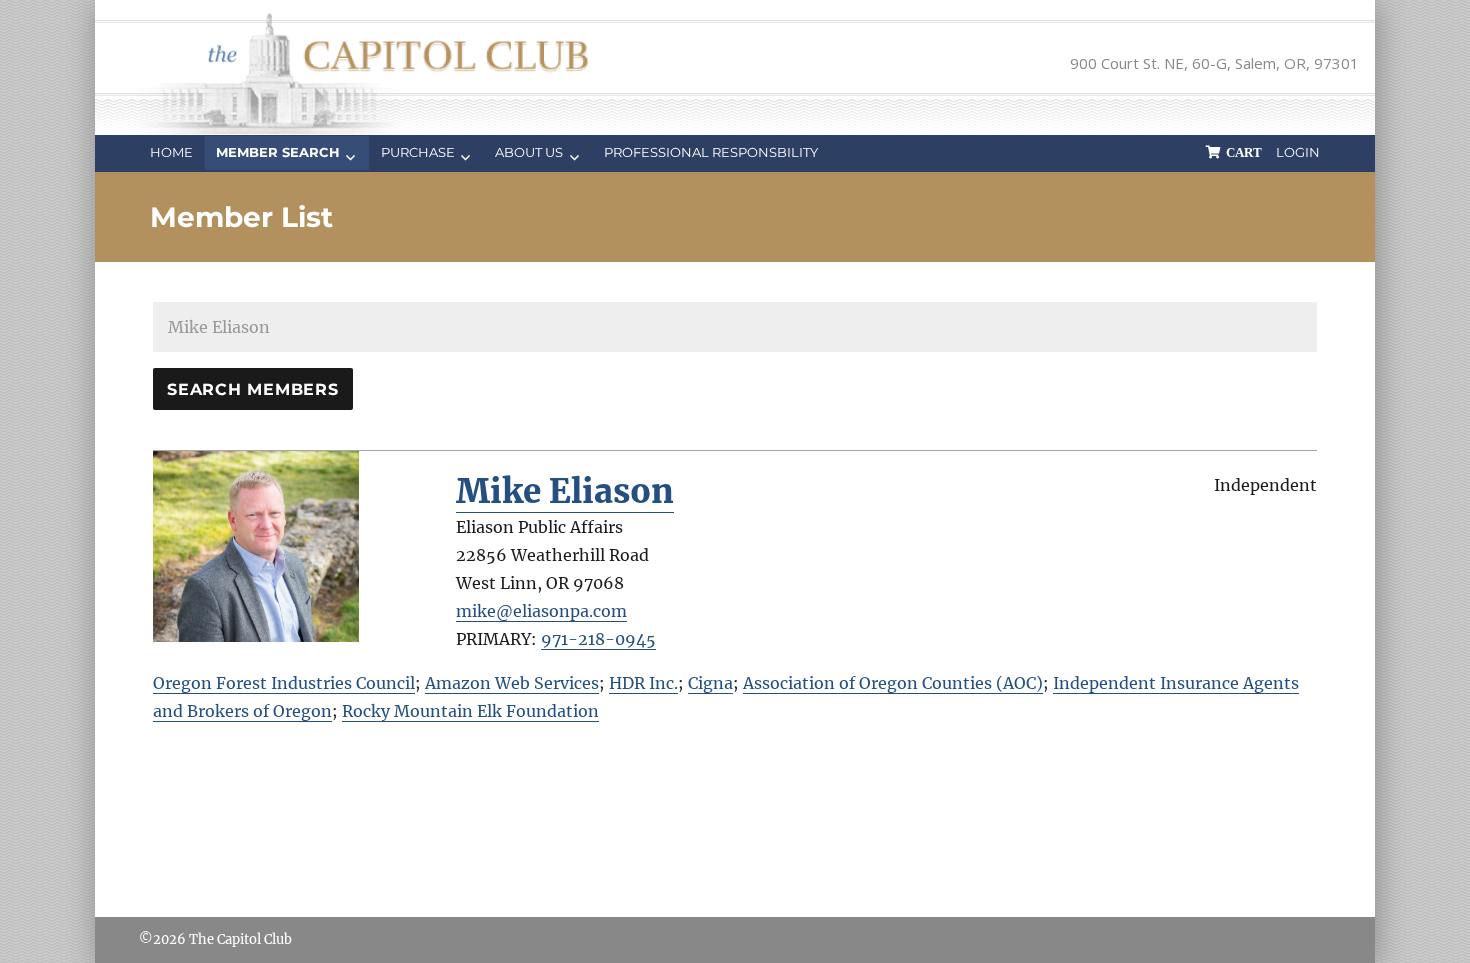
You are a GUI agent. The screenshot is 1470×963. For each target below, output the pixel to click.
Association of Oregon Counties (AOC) (893, 683)
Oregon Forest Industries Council (284, 683)
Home (171, 152)
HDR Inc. (643, 683)
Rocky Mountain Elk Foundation (470, 711)
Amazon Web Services (512, 683)
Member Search (278, 152)
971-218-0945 (598, 639)
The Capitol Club (240, 939)
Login (1298, 152)
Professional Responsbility (711, 152)
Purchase (418, 152)
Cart (1244, 152)
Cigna (710, 683)
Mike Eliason (565, 491)
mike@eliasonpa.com (541, 611)
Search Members (253, 389)
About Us (529, 152)
